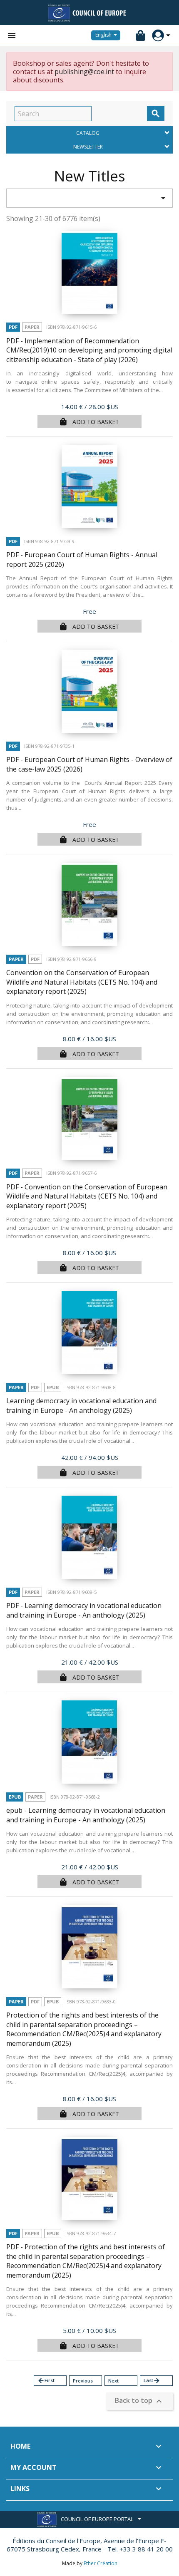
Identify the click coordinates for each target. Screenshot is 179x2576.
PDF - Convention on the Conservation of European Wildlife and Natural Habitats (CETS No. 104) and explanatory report (87, 1196)
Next (113, 2381)
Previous (83, 2381)
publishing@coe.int (84, 72)
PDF (13, 327)
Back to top (139, 2401)
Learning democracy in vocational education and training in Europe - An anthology (81, 1406)
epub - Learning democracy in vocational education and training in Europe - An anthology (86, 1815)
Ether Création (101, 2563)
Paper (32, 327)
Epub (53, 1387)
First (46, 2381)
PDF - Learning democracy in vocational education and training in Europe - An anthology (84, 1610)
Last (152, 2381)
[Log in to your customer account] (158, 36)
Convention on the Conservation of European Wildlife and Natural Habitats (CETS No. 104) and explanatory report (82, 982)
